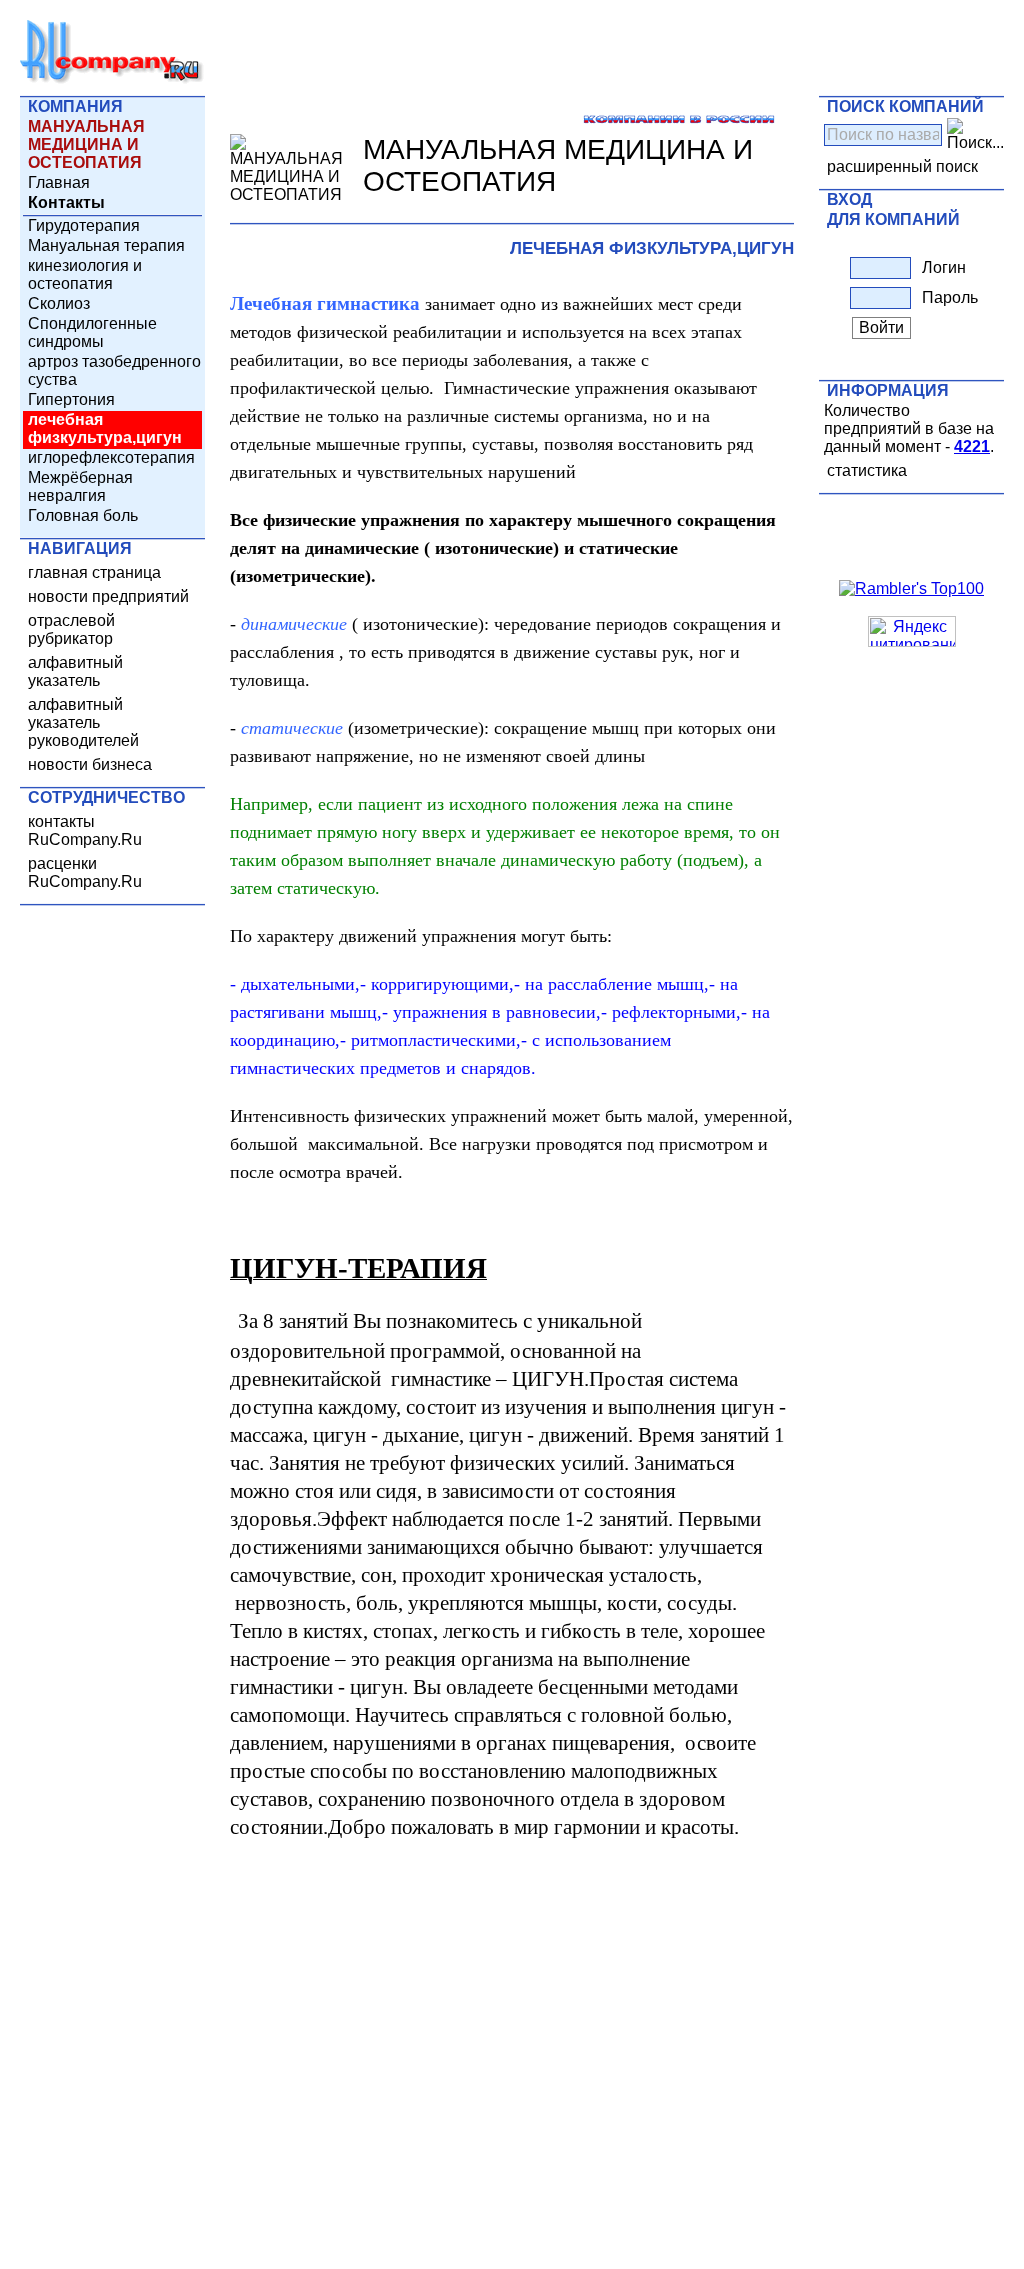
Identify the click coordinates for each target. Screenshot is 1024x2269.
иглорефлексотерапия (111, 457)
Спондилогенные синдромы (92, 332)
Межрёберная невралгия (80, 486)
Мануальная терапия (106, 245)
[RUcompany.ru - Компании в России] (112, 79)
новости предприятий (108, 596)
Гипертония (71, 399)
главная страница (94, 572)
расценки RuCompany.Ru (85, 872)
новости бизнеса (90, 764)
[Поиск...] (975, 135)
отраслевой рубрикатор (71, 629)
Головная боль (83, 515)
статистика (867, 470)
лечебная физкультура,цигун (105, 428)
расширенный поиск (902, 166)
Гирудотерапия (84, 225)
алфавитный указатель (75, 671)
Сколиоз (59, 303)
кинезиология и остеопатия (85, 274)
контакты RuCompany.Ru (85, 830)
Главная (59, 182)
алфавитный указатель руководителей (83, 722)
